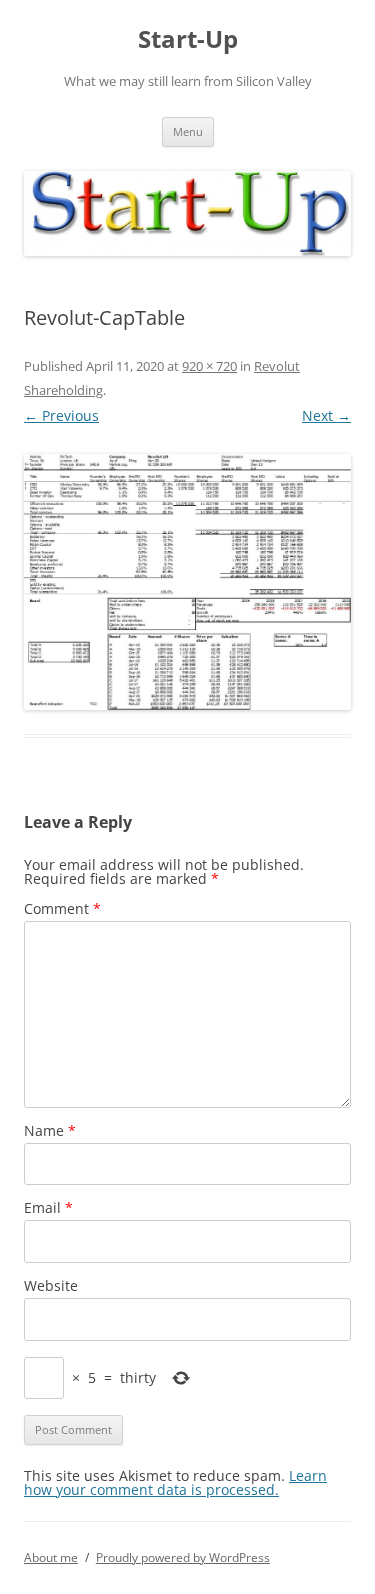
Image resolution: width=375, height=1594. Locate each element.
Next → (326, 415)
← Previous (61, 415)
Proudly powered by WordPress (183, 1557)
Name (50, 1130)
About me (51, 1557)
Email (48, 1207)
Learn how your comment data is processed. (175, 1482)
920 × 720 (209, 366)
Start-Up (188, 39)
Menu (188, 131)
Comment (62, 908)
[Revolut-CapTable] (187, 582)
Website (51, 1285)
